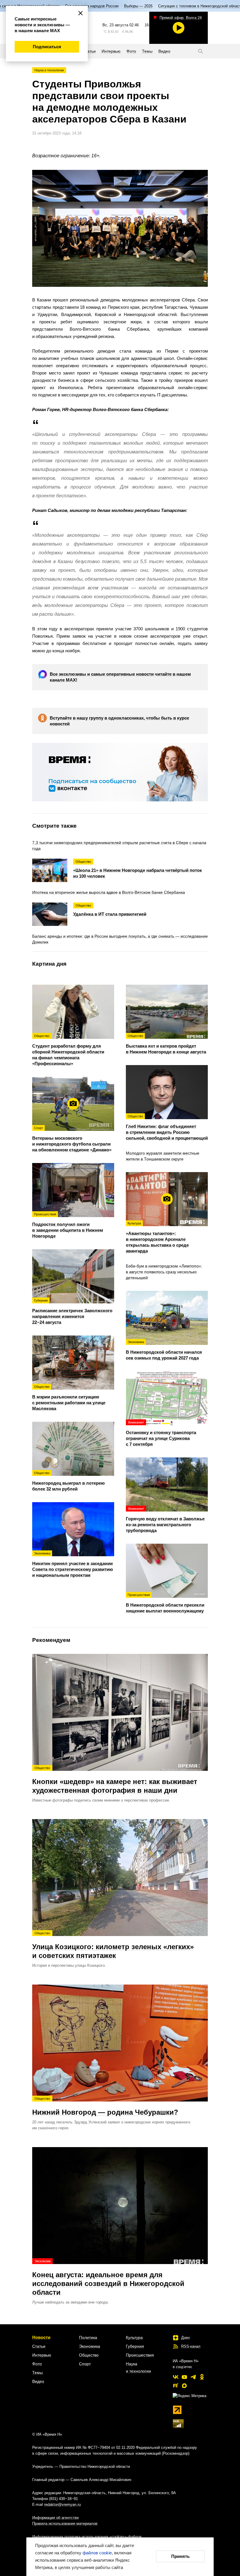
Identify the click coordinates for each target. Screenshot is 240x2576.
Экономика (90, 2346)
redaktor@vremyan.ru (62, 2505)
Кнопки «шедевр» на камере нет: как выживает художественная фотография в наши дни (115, 1780)
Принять (180, 2556)
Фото (37, 2364)
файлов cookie (97, 2553)
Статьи (39, 2346)
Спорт (85, 2364)
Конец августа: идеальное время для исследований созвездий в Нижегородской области (108, 2278)
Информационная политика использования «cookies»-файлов (87, 2537)
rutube (176, 2386)
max (184, 2386)
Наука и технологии (49, 70)
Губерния (135, 2346)
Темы (37, 2373)
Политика (88, 2337)
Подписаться (47, 47)
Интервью (42, 2355)
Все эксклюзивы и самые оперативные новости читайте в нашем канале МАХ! (120, 677)
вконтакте (176, 2377)
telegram (193, 2377)
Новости (41, 2337)
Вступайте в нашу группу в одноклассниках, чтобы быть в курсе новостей (119, 721)
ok (202, 2377)
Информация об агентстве (55, 2518)
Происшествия (140, 2355)
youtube (184, 2377)
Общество (89, 2355)
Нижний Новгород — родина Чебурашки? (105, 2106)
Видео (38, 2381)
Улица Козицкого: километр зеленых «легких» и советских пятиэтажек (113, 1945)
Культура (134, 2337)
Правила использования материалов (65, 2524)
